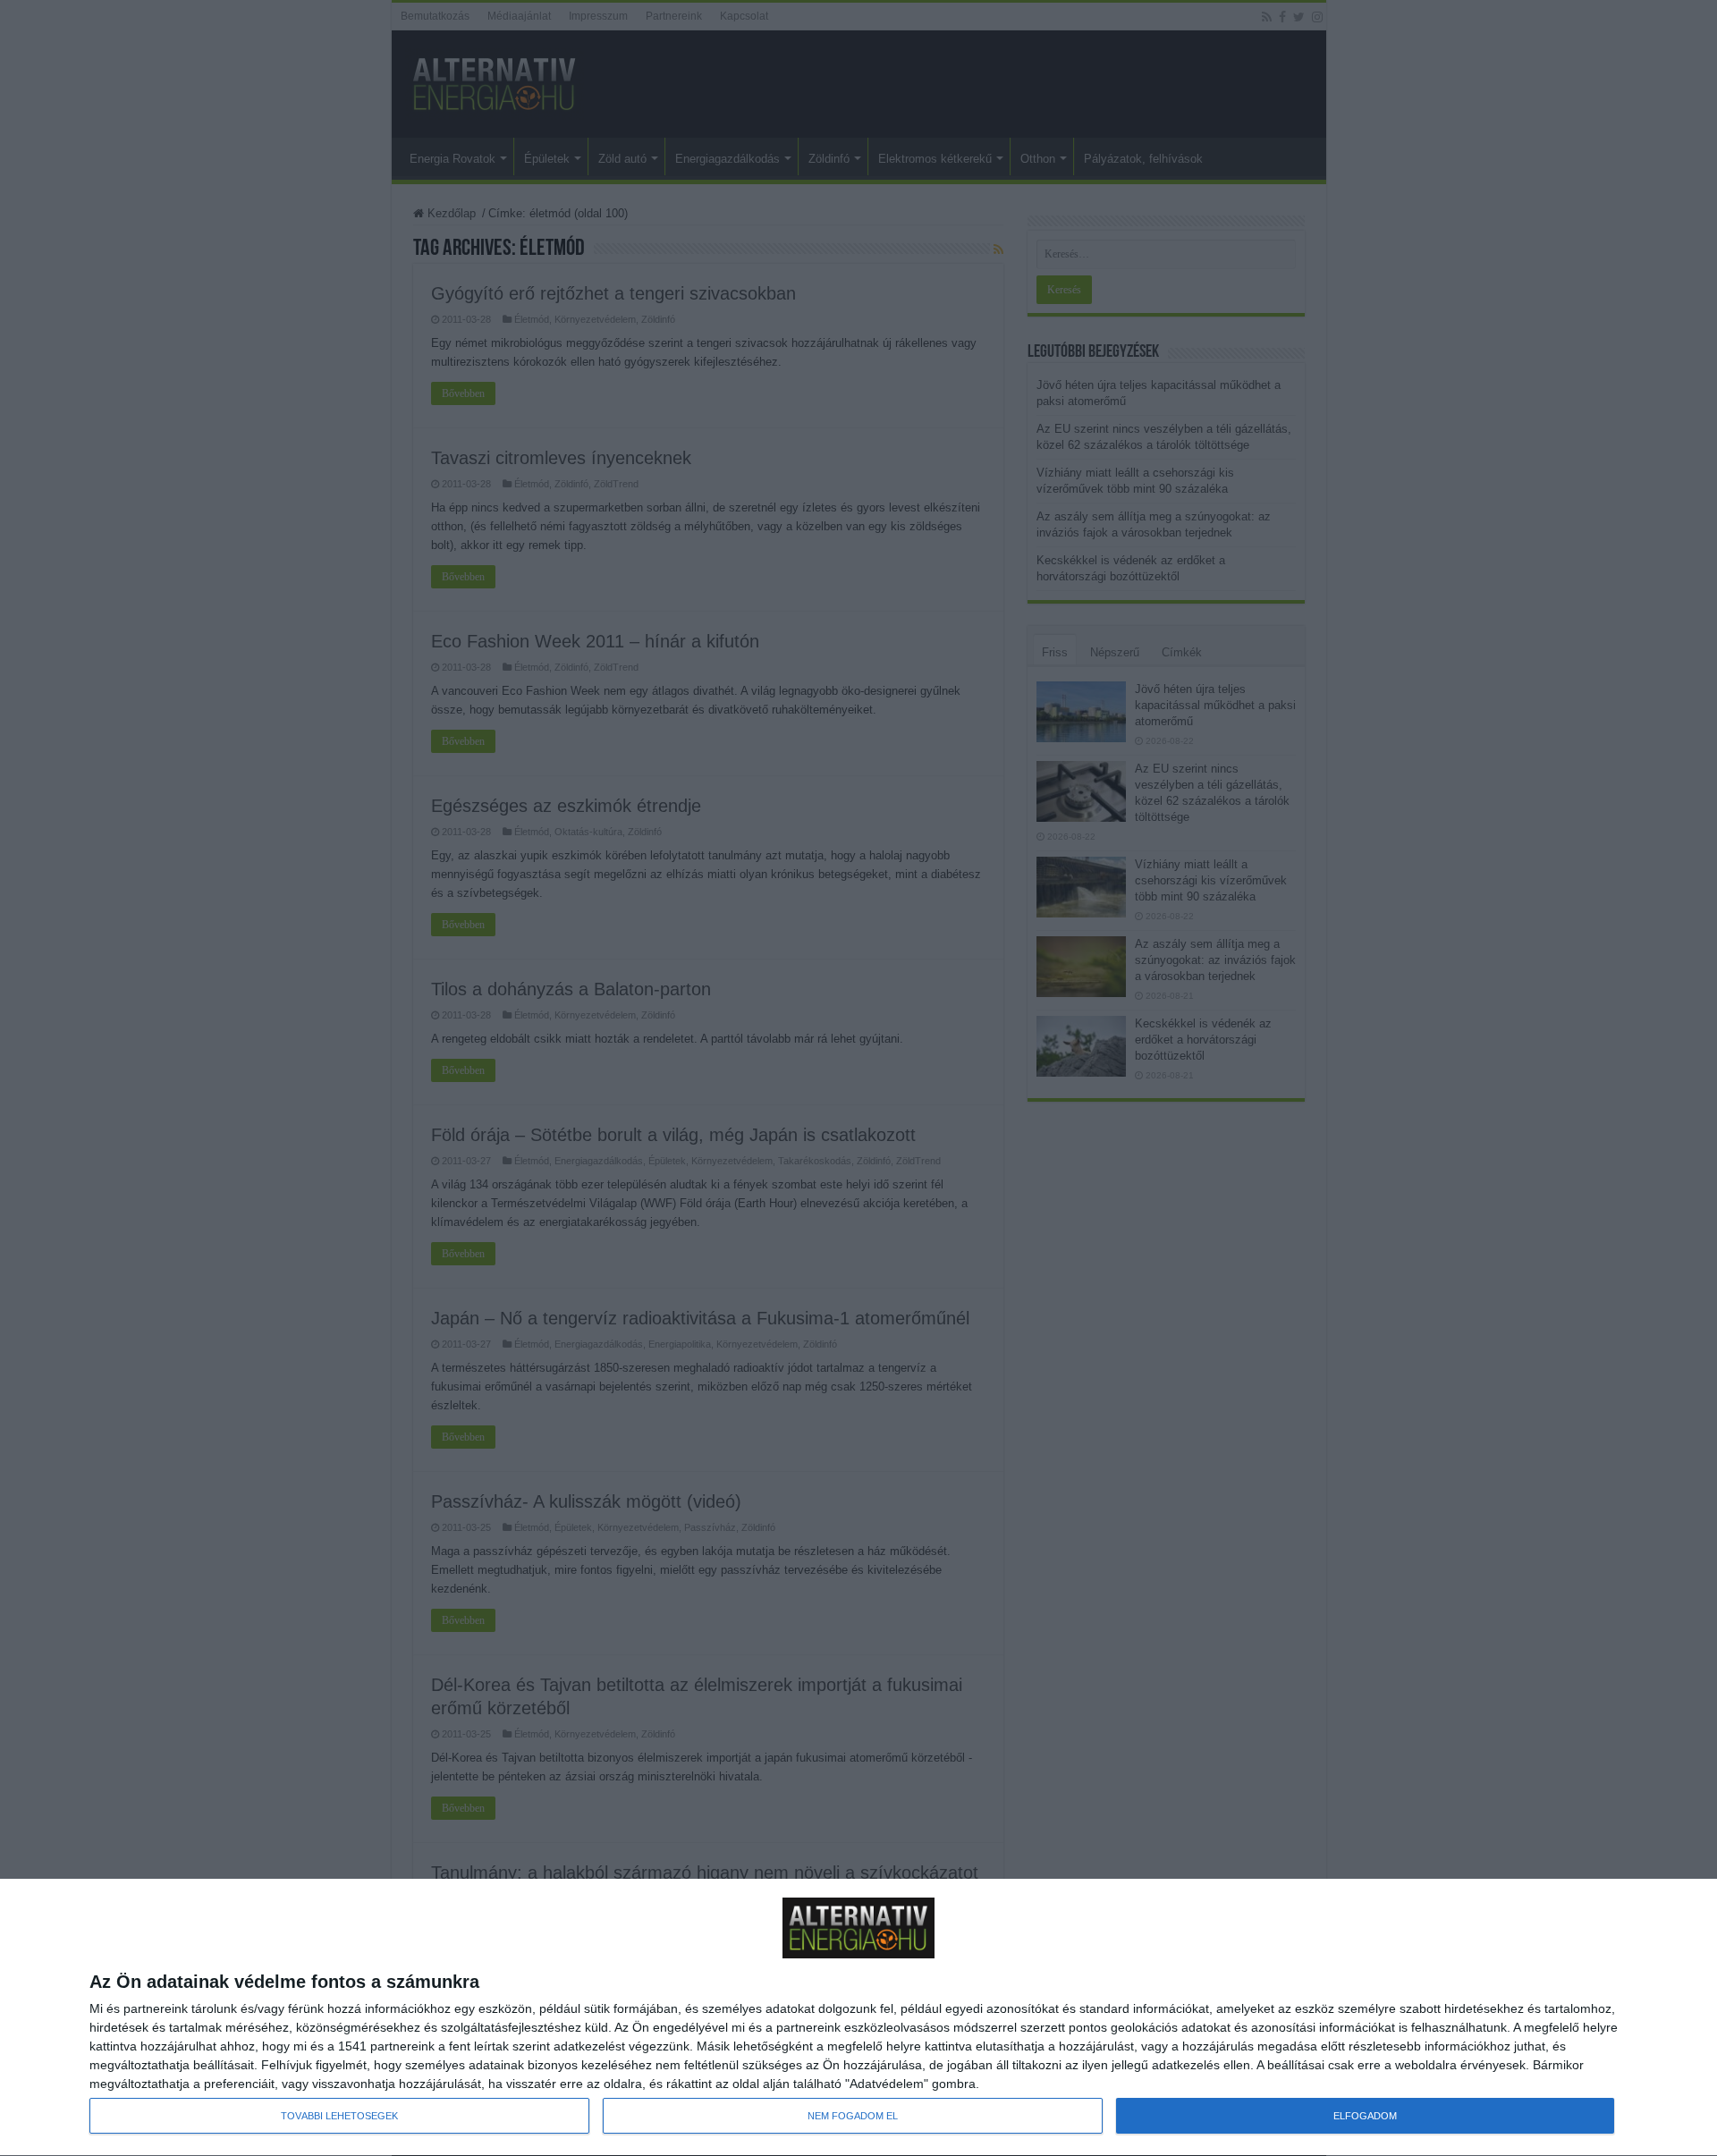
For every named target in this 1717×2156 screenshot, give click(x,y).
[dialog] (858, 2018)
